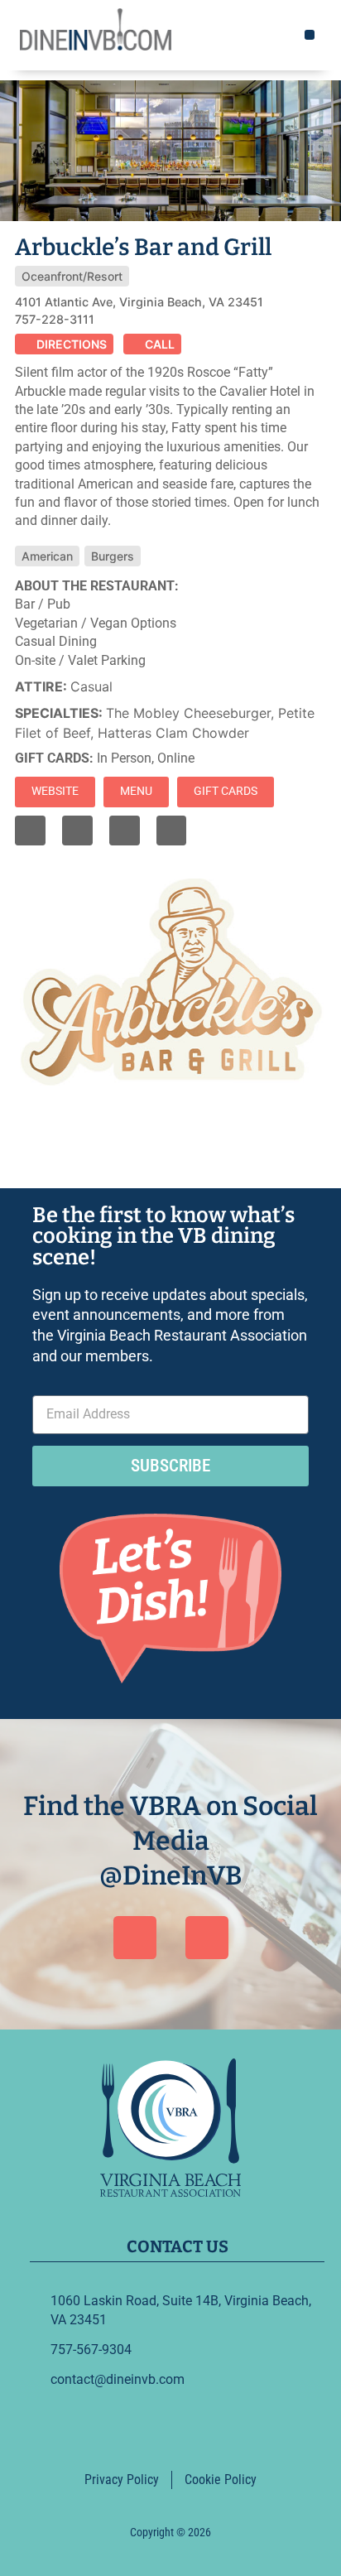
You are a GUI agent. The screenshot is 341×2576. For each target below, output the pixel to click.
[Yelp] (125, 831)
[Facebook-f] (30, 831)
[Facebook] (135, 1938)
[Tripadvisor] (172, 831)
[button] (310, 35)
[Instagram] (77, 831)
